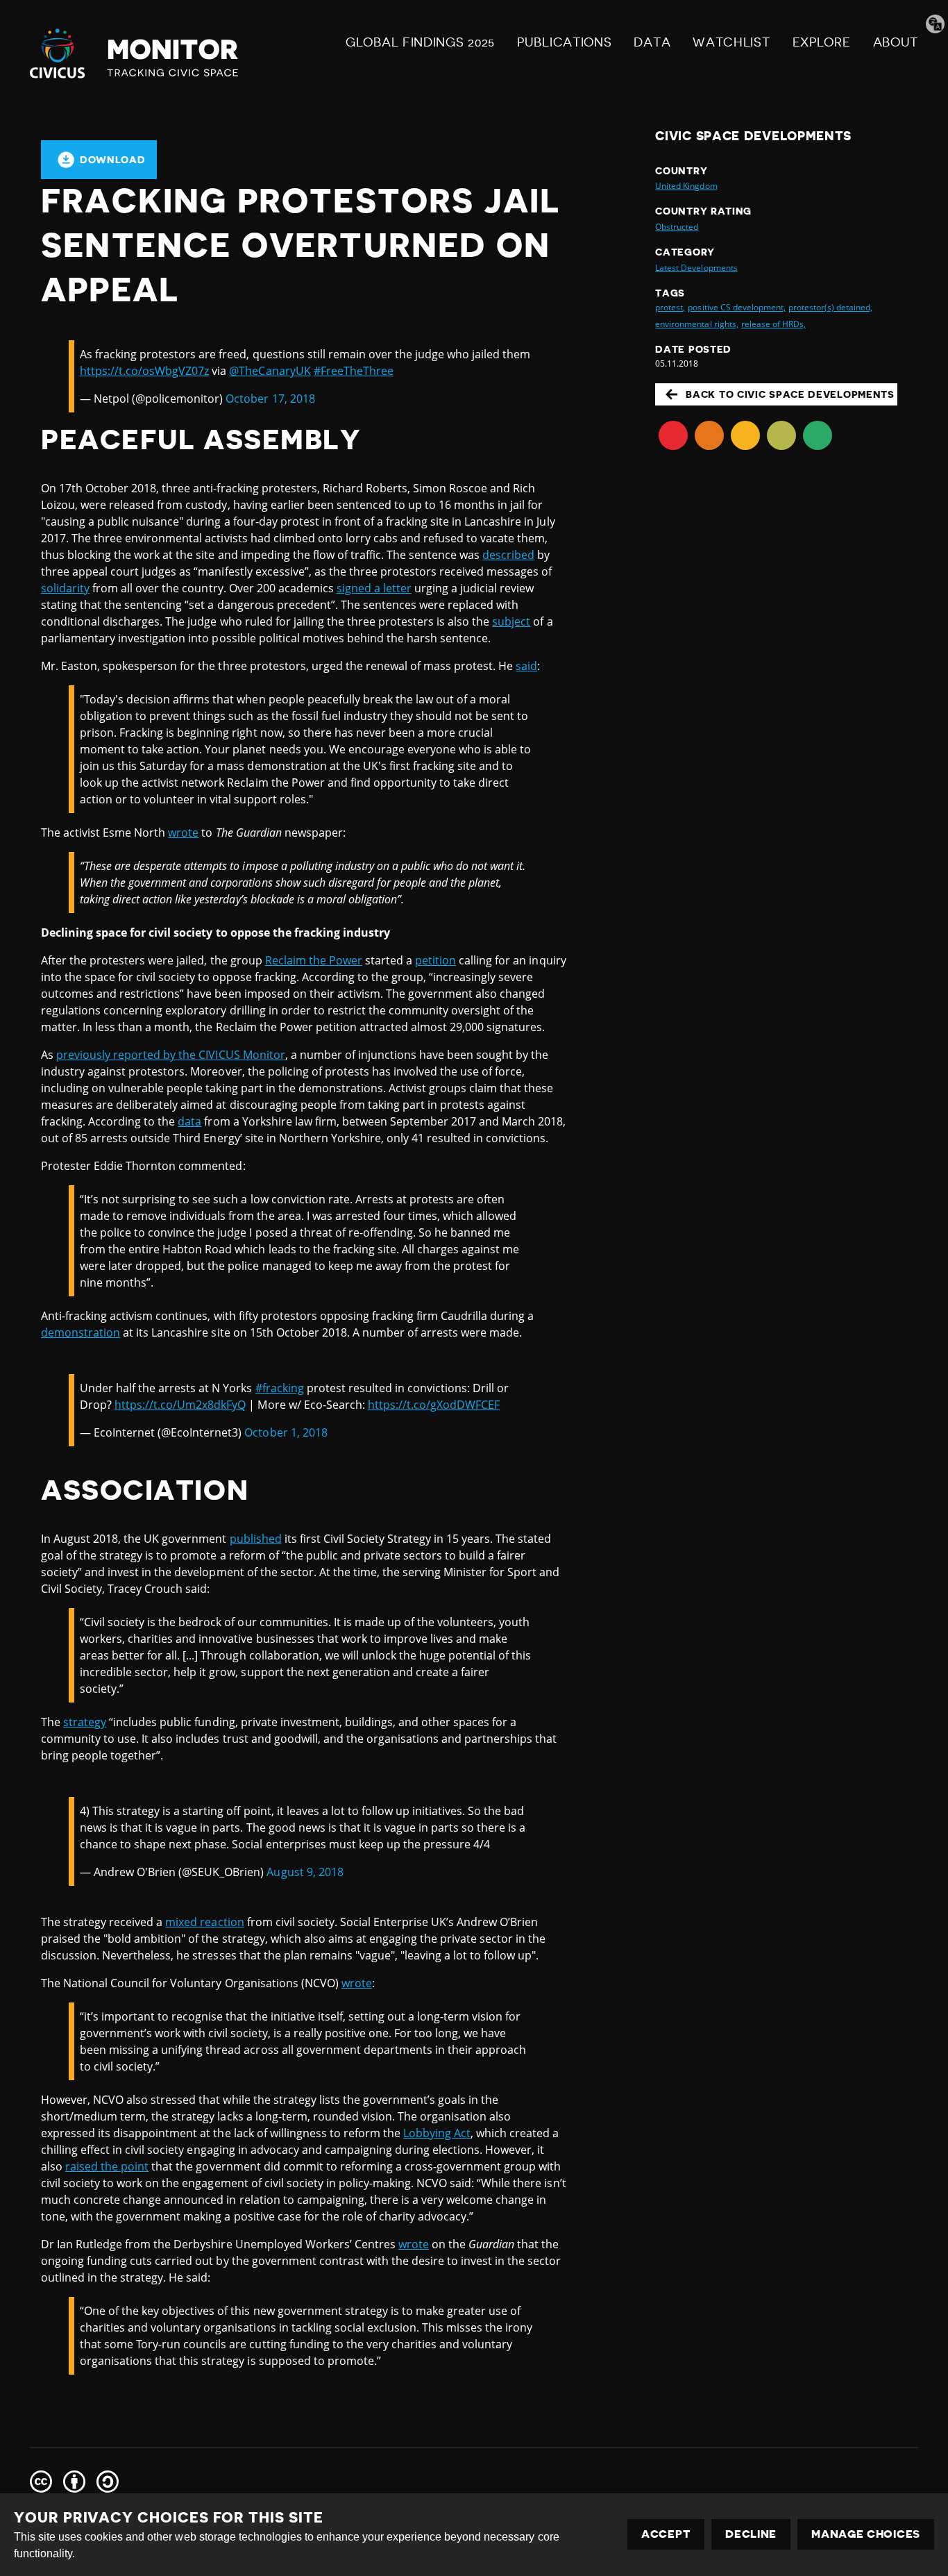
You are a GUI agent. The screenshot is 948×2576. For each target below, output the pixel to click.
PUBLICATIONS (564, 42)
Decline (751, 2534)
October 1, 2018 (286, 1432)
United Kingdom (686, 186)
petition (435, 960)
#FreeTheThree (354, 371)
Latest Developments (696, 268)
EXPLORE (822, 42)
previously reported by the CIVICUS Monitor (171, 1055)
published (256, 1539)
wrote (183, 833)
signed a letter (374, 588)
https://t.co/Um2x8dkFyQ (180, 1405)
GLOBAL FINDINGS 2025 (420, 42)
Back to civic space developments (790, 394)
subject (511, 621)
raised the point (107, 2166)
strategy (85, 1722)
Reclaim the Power (314, 960)
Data (652, 42)
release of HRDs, (773, 324)
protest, (670, 307)
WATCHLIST (731, 42)
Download (113, 160)
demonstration (81, 1332)
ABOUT (896, 42)
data (189, 1121)
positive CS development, (736, 307)
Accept (666, 2534)
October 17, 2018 (270, 399)
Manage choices (866, 2534)
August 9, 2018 (305, 1872)
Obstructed (677, 227)
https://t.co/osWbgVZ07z (144, 371)
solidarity (65, 588)
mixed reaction (204, 1922)
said (526, 666)
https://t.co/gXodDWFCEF (434, 1405)
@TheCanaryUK (270, 371)
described (508, 555)
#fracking (280, 1388)
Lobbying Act (437, 2133)
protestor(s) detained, (830, 307)
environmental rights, (696, 324)
